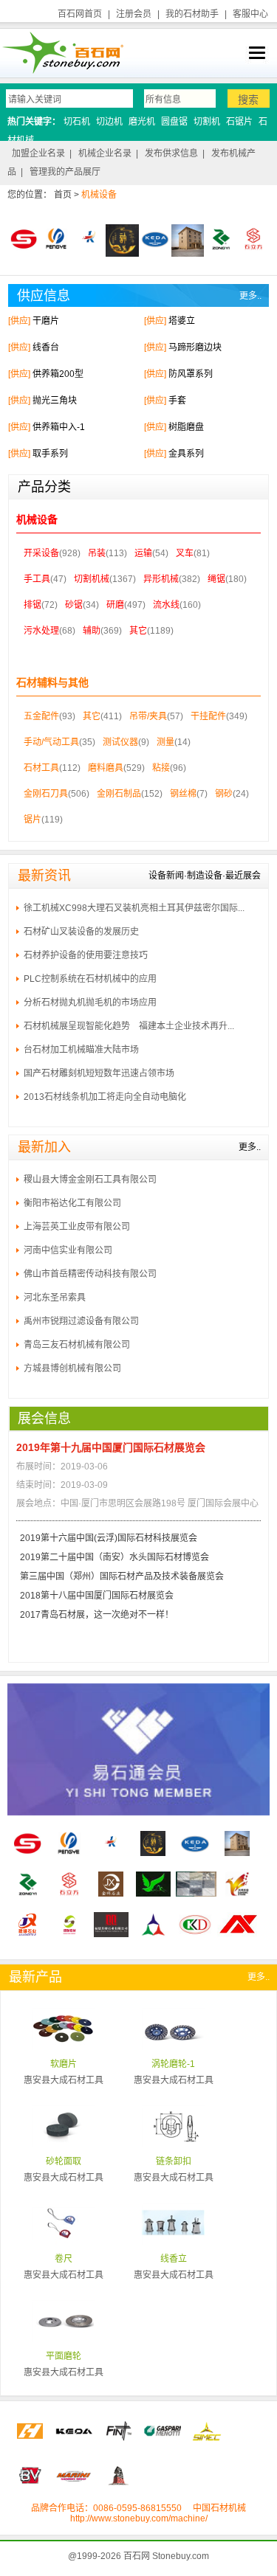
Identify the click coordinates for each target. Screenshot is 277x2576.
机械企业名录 (105, 153)
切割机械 (92, 579)
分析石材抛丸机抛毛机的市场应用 (90, 1003)
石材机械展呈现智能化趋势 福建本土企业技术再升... (129, 1026)
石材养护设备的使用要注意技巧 (86, 955)
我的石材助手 (192, 14)
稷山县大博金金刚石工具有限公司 (90, 1180)
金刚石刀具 (46, 794)
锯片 (33, 820)
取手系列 (50, 454)
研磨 (115, 605)
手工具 (37, 579)
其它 (138, 631)
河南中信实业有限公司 (68, 1250)
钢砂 (224, 794)
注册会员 (134, 14)
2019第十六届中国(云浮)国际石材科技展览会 (109, 1538)
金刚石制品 (119, 794)
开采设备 (41, 553)
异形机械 (161, 579)
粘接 (161, 768)
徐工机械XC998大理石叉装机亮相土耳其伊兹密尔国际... (134, 908)
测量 (165, 742)
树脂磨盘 (186, 427)
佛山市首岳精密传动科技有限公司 (90, 1274)
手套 (177, 401)
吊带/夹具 (148, 716)
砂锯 (74, 605)
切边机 (109, 122)
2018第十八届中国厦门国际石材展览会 (97, 1596)
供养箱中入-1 (59, 427)
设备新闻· (168, 876)
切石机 (77, 122)
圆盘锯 (174, 122)
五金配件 (41, 716)
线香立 (174, 2259)
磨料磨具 (106, 768)
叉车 (185, 553)
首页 (63, 195)
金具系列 (186, 454)
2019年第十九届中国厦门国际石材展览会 (111, 1447)
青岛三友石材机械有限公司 (77, 1345)
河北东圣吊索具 (55, 1298)
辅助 (92, 631)
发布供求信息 (171, 153)
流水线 (166, 605)
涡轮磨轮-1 (173, 2064)
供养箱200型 (58, 374)
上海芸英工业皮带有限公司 (77, 1227)
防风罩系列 (191, 374)
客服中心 (250, 14)
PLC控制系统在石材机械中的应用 (90, 979)
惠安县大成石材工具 (64, 2080)
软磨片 (64, 2064)
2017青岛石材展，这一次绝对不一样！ (97, 1615)
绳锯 (216, 579)
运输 (143, 553)
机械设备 (37, 519)
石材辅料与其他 (52, 682)
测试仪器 (120, 742)
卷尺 (64, 2259)
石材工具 (41, 768)
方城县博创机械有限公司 (72, 1368)
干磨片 (46, 321)
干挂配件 (208, 716)
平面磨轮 (64, 2356)
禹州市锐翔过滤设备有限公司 (81, 1321)
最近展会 (243, 876)
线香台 (46, 347)
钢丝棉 (183, 794)
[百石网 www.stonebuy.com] (62, 52)
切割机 (207, 122)
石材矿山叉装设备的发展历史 (81, 932)
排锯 (33, 605)
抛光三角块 (55, 401)
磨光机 (142, 122)
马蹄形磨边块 (195, 347)
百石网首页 (80, 14)
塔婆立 (182, 321)
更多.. (250, 296)
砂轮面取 (64, 2161)
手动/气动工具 (51, 742)
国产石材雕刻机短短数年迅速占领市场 (99, 1073)
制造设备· (206, 876)
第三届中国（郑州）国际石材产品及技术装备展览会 (122, 1576)
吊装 (97, 553)
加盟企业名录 (38, 153)
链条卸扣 (174, 2161)
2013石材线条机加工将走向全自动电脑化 (105, 1097)
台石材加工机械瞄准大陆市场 (81, 1050)
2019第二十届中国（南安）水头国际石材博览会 (114, 1557)
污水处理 (41, 631)
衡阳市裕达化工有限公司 (72, 1203)
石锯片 (239, 122)
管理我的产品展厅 (65, 172)
